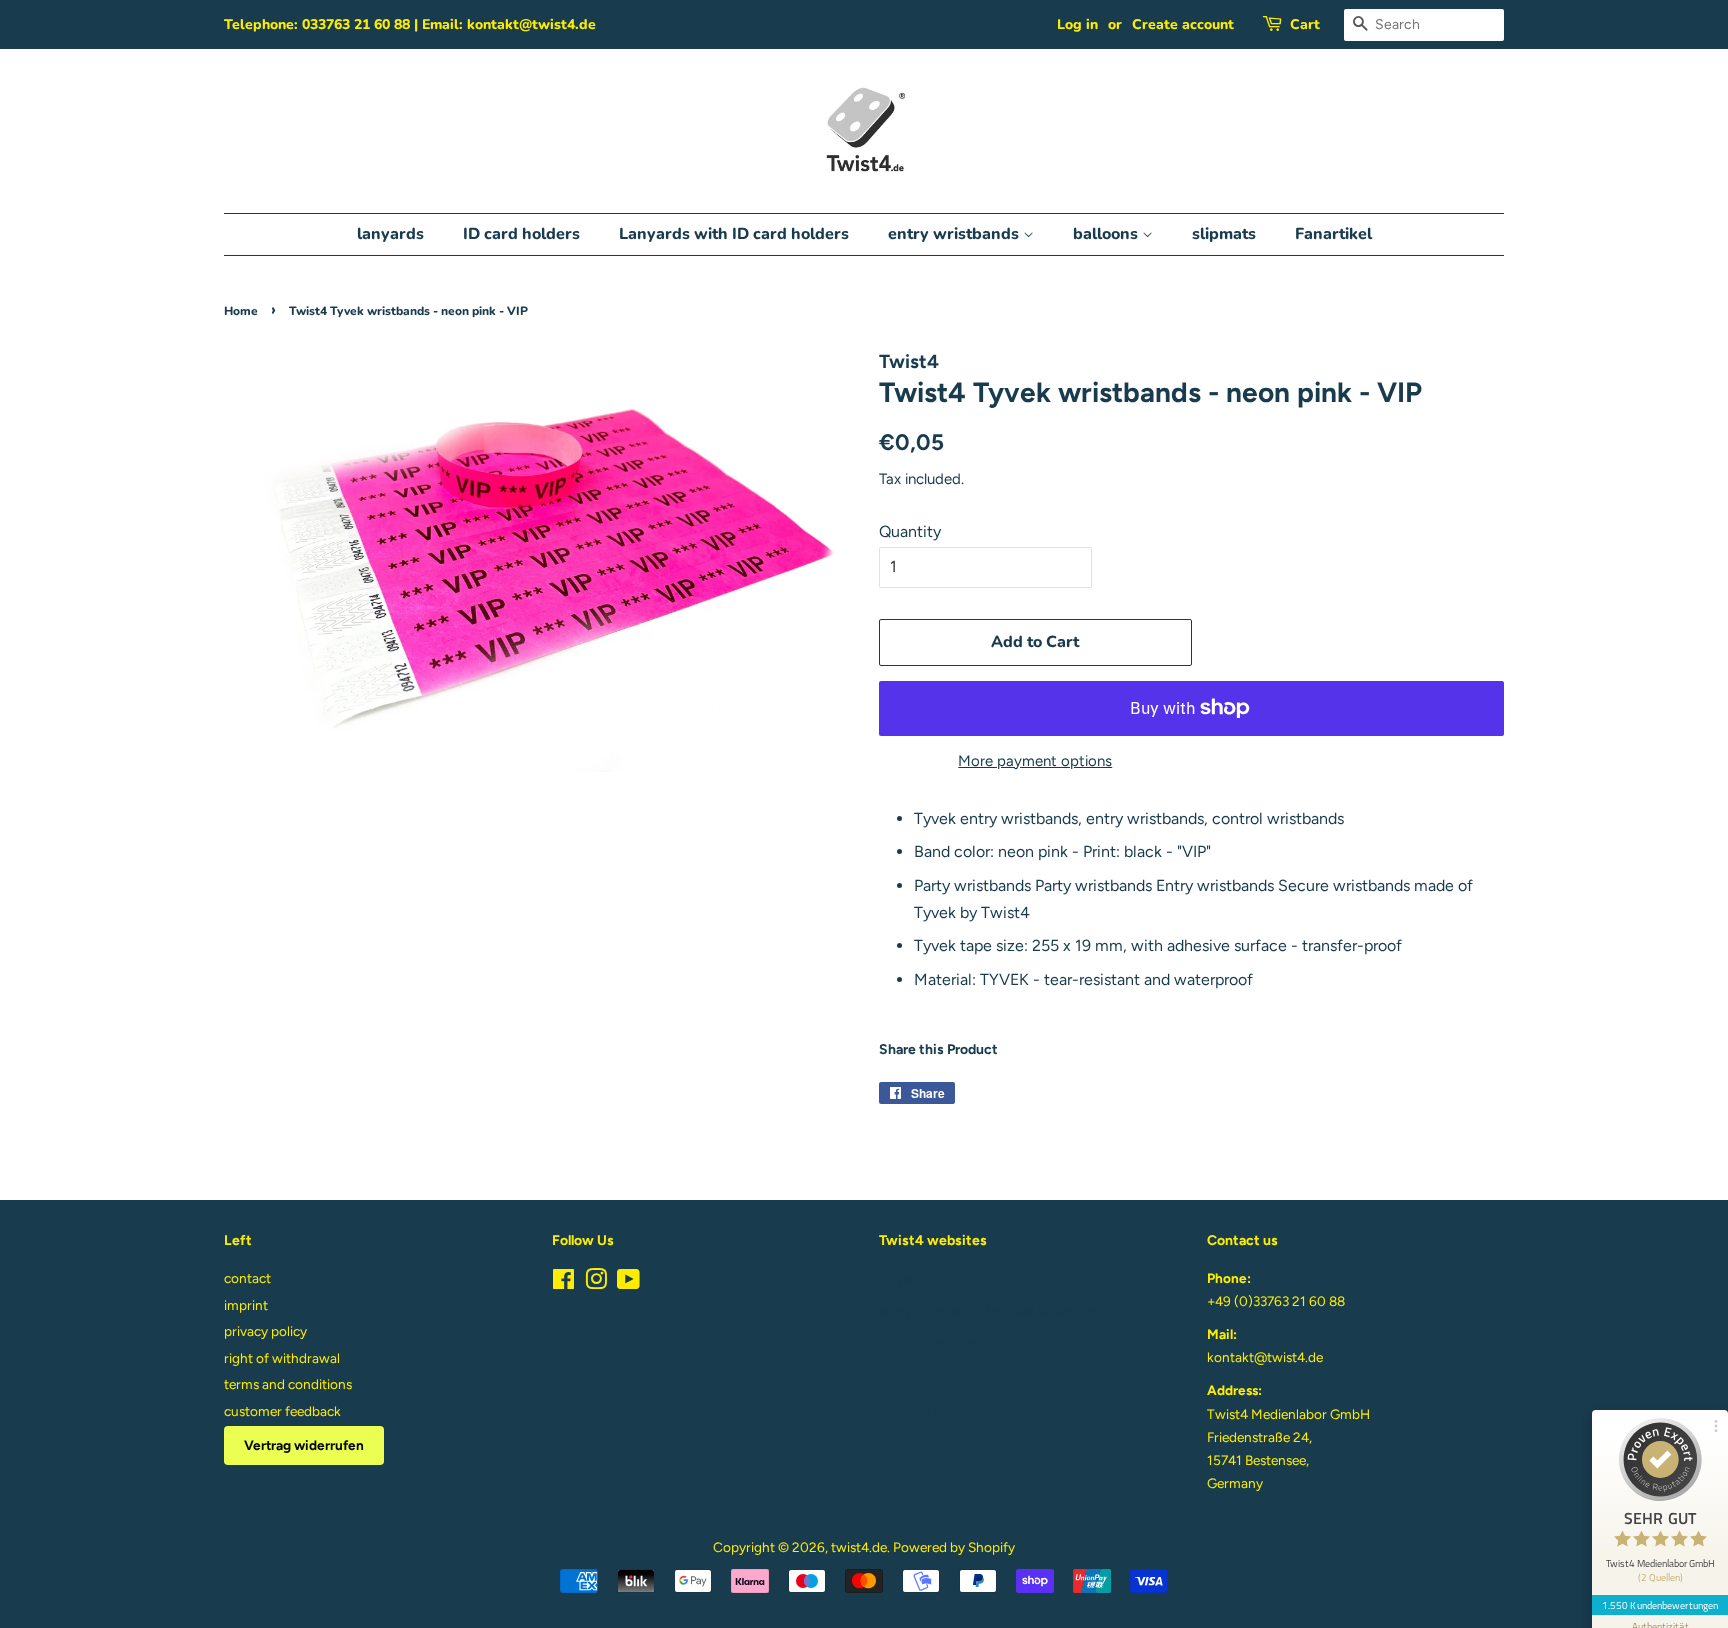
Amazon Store (922, 1410)
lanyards (390, 234)
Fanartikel (1333, 234)
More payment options (1035, 761)
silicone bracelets (930, 1344)
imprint (246, 1305)
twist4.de (859, 1547)
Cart (1305, 24)
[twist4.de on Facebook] (563, 1283)
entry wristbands (955, 234)
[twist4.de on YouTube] (628, 1283)
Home (241, 311)
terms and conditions (288, 1384)
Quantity (910, 531)
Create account (1183, 24)
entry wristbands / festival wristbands (992, 1311)
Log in (1077, 24)
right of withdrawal (282, 1358)
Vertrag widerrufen (304, 1445)
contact (247, 1278)
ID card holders (521, 234)
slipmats (1224, 234)
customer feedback (282, 1411)
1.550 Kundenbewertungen (1660, 1605)
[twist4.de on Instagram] (596, 1283)
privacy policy (265, 1331)
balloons (1107, 234)
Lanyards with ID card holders (734, 234)
